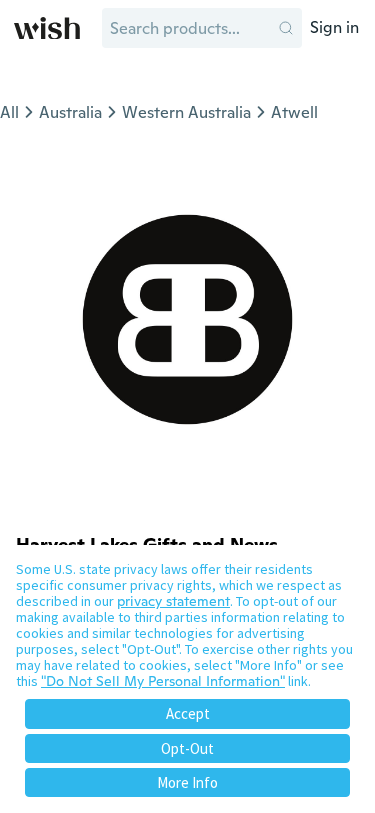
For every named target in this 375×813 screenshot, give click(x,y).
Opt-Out (187, 748)
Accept (188, 713)
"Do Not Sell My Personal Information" (163, 681)
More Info (187, 782)
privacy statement (173, 601)
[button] (286, 28)
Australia (70, 112)
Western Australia (186, 112)
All (9, 112)
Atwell (294, 112)
